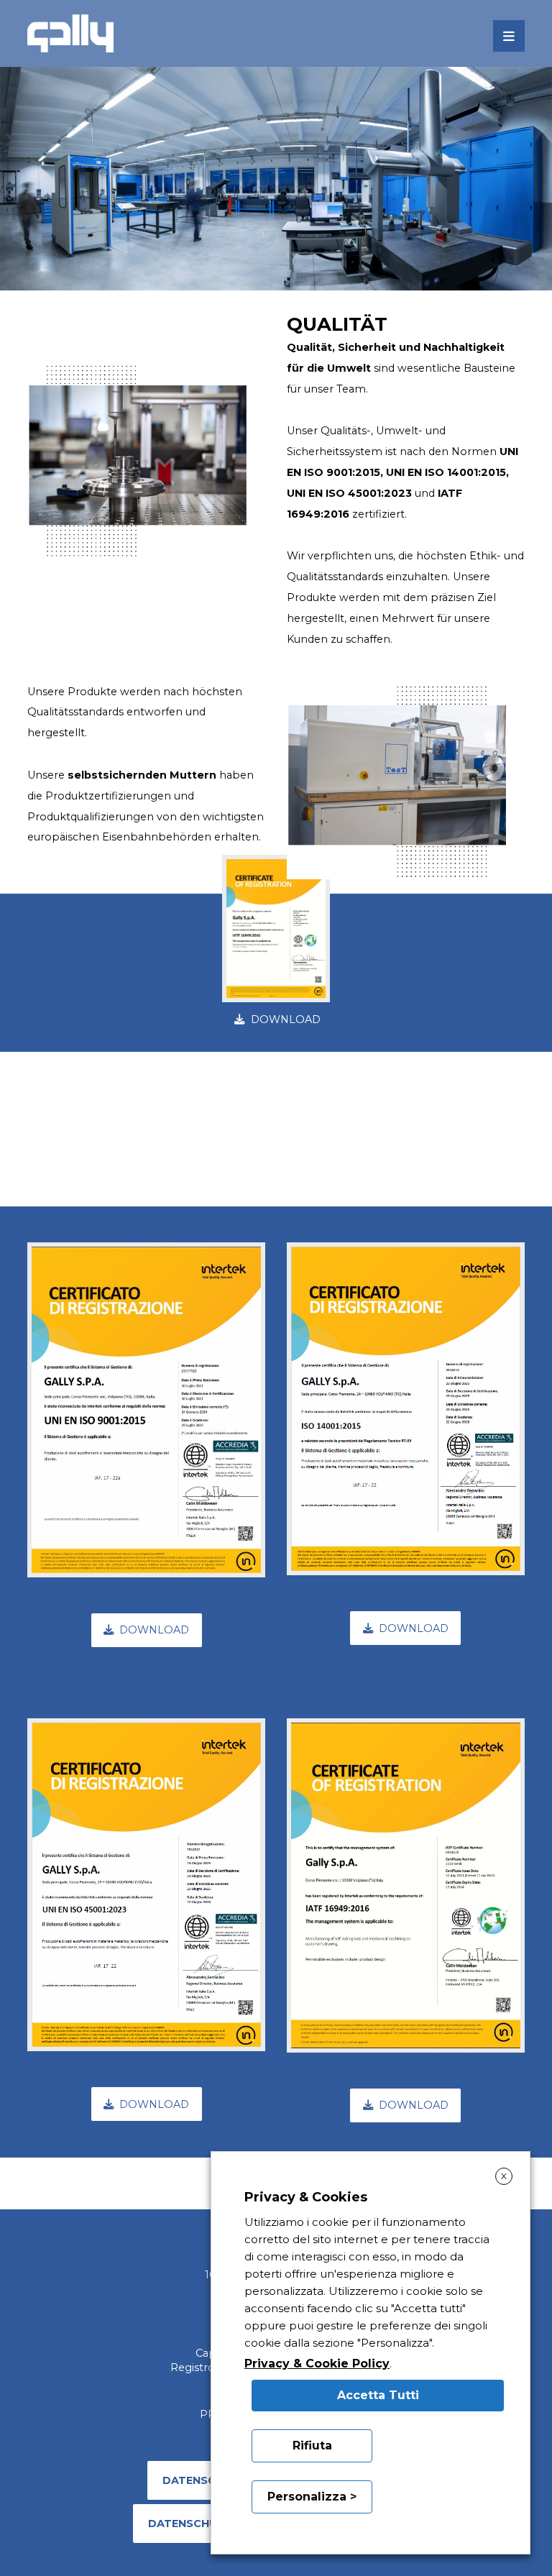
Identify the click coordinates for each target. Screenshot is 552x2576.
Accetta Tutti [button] (378, 2395)
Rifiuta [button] (312, 2446)
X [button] (504, 2176)
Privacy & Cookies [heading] (306, 2197)
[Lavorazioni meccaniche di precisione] (70, 33)
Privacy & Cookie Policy (317, 2364)
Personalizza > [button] (312, 2497)
